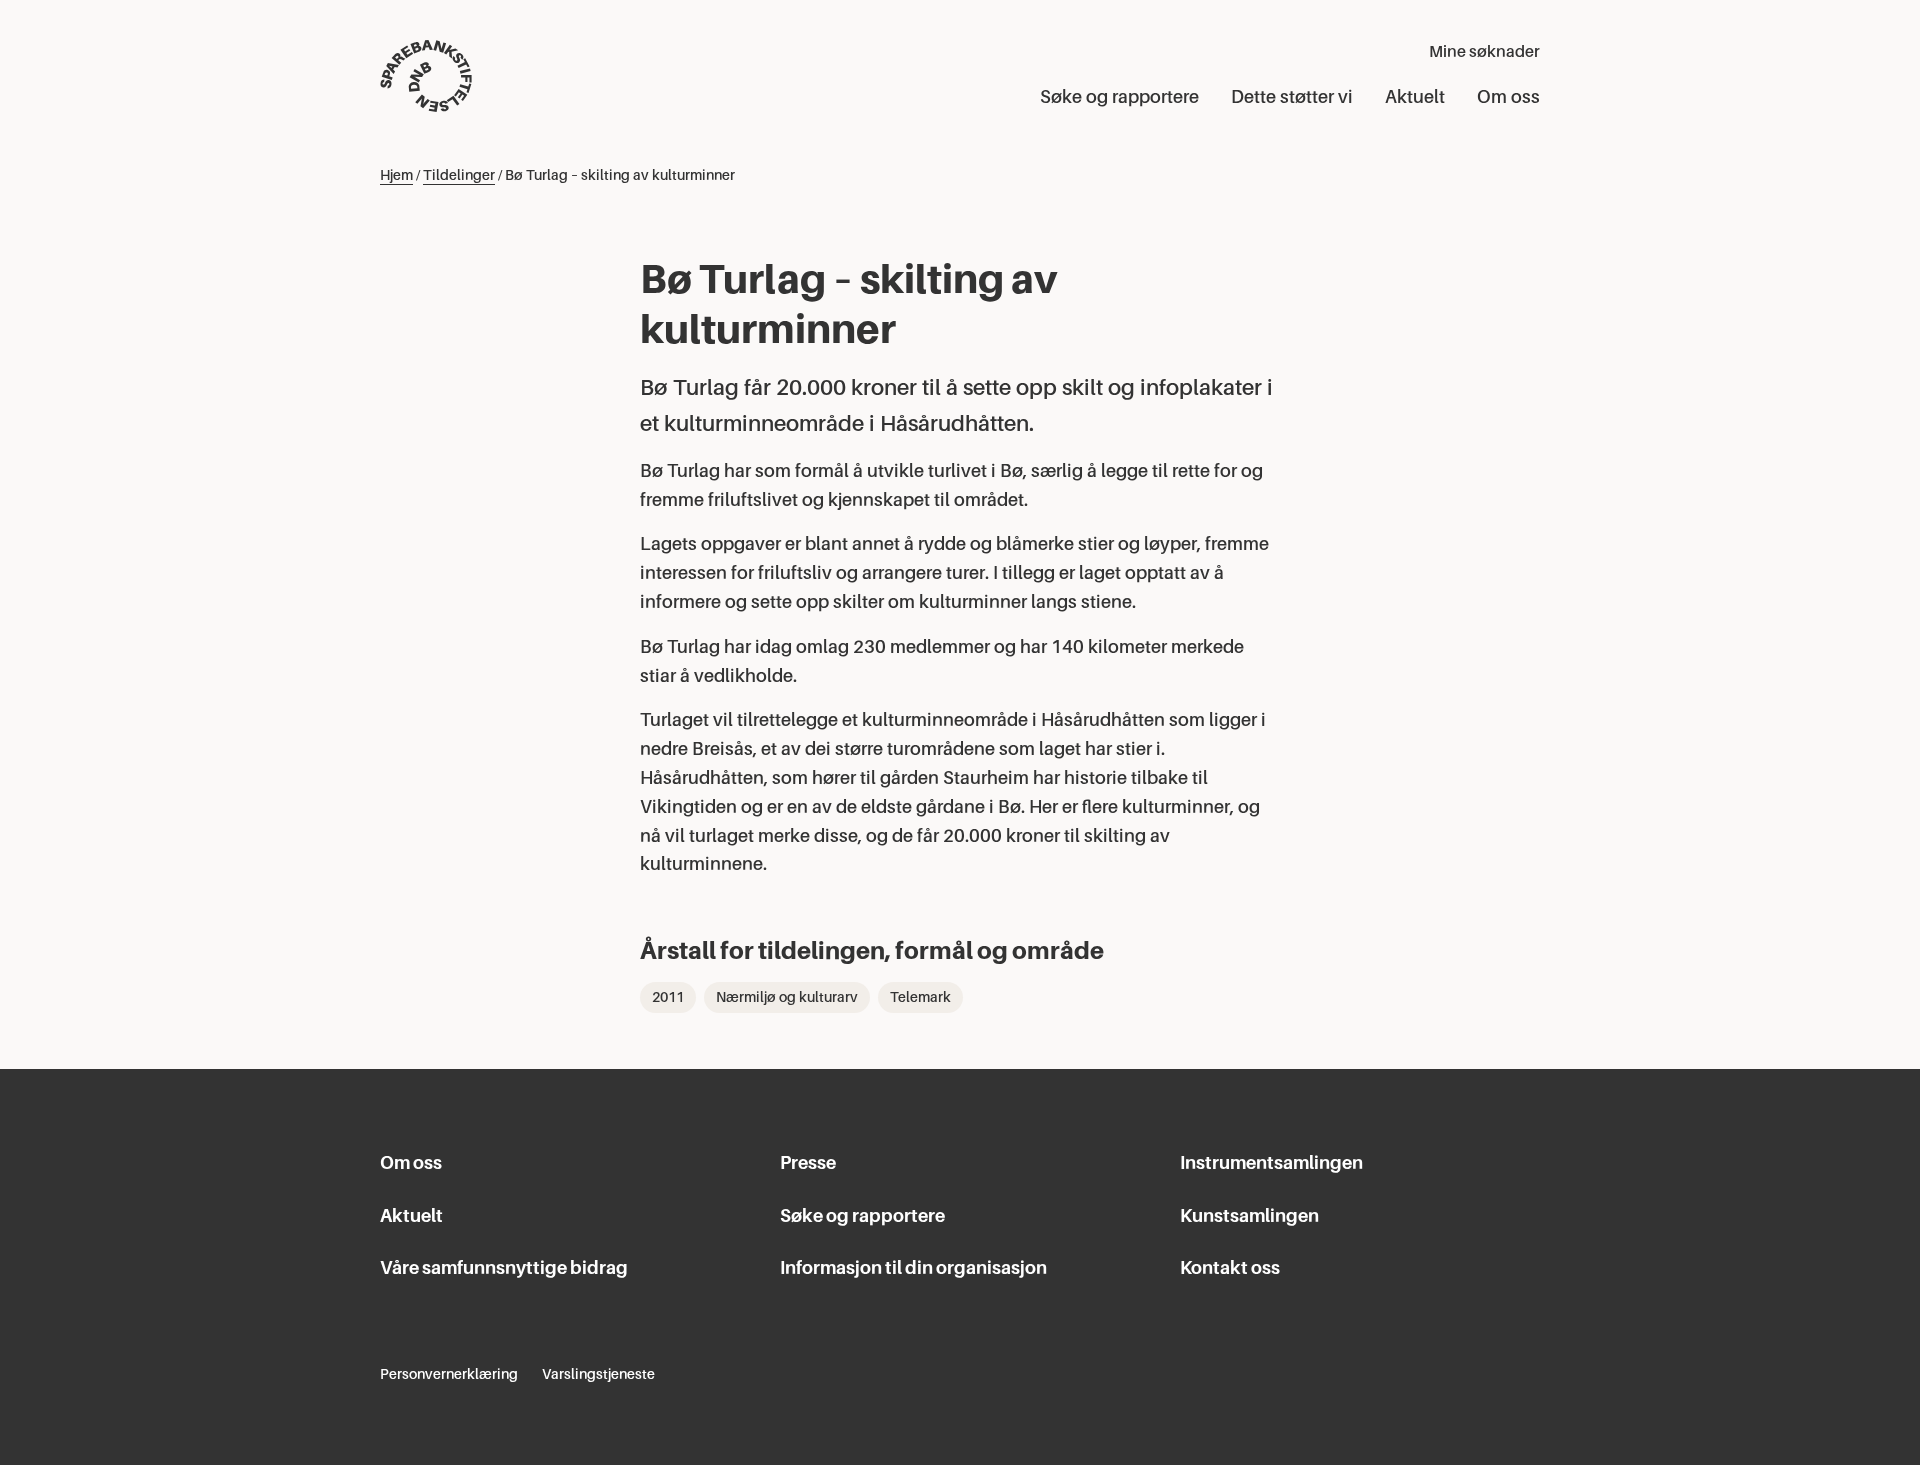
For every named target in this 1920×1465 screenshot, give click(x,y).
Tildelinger (459, 175)
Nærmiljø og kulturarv (787, 997)
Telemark (920, 997)
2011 (668, 997)
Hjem (396, 175)
